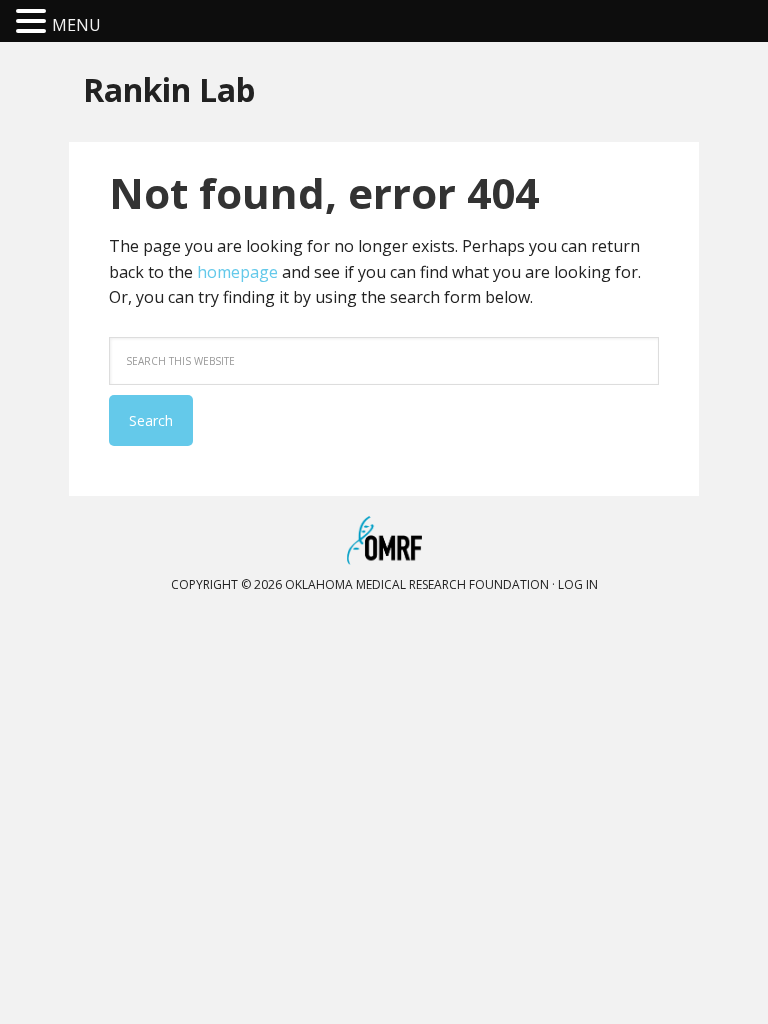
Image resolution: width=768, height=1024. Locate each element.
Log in (578, 584)
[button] (34, 23)
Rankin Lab (169, 89)
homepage (237, 272)
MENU (76, 25)
